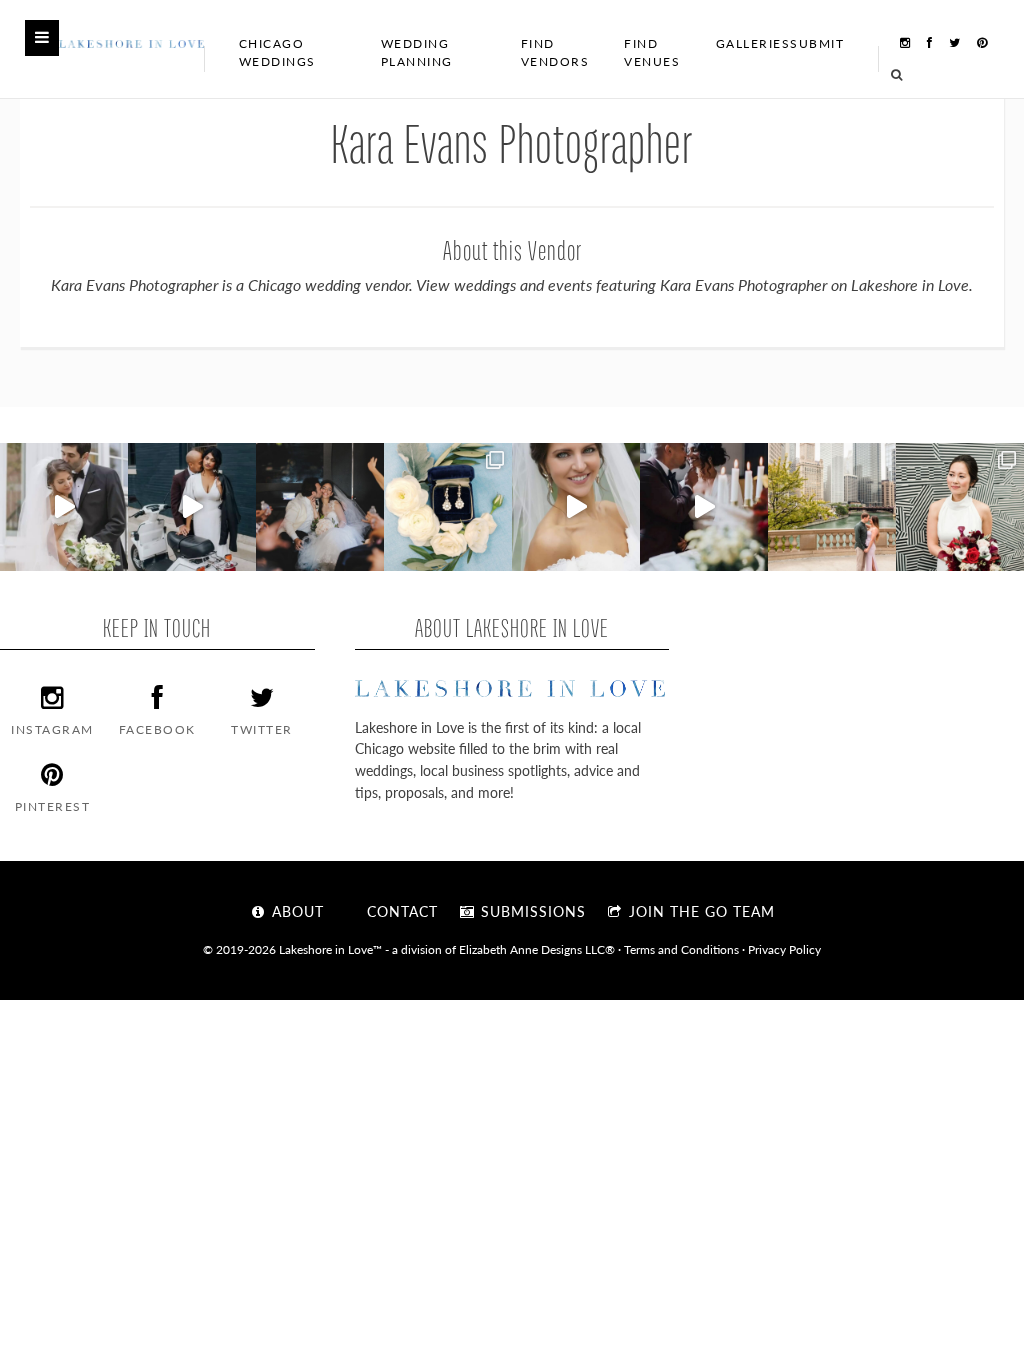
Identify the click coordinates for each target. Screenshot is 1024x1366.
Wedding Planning (417, 52)
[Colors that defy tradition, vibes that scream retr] (704, 507)
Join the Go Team (699, 911)
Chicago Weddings (277, 52)
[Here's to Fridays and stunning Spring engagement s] (832, 507)
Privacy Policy (784, 949)
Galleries (753, 43)
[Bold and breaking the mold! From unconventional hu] (192, 507)
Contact (400, 911)
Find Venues (652, 52)
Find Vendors (555, 52)
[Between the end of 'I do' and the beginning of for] (320, 507)
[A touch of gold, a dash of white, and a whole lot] (64, 507)
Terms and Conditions (681, 949)
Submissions (531, 911)
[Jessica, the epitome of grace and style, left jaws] (576, 507)
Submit (817, 43)
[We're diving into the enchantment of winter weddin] (960, 507)
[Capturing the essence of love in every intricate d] (448, 507)
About (295, 911)
